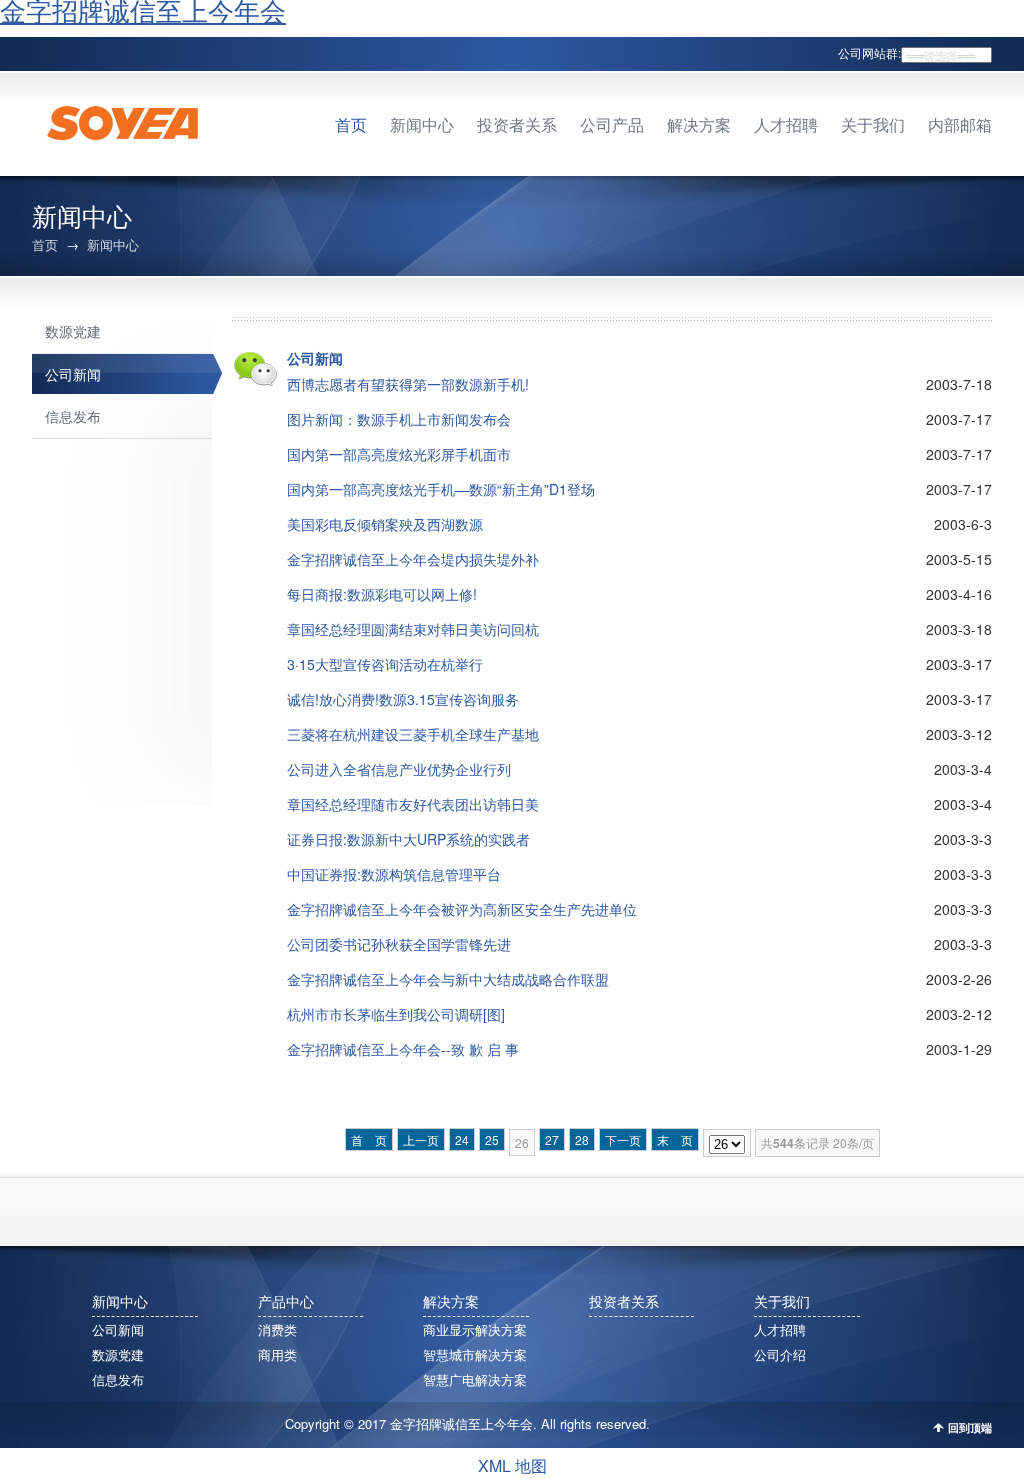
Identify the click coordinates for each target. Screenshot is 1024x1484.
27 (552, 1139)
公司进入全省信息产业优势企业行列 (399, 769)
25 (492, 1139)
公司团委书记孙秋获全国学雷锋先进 (399, 944)
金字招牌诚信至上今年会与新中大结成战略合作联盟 (448, 979)
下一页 (623, 1139)
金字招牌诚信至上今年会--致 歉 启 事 (403, 1049)
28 (582, 1139)
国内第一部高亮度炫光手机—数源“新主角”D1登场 (441, 489)
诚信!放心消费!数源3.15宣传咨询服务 (403, 699)
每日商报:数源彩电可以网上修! (382, 594)
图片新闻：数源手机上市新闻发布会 (399, 419)
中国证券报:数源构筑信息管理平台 (394, 874)
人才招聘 (786, 125)
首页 (351, 125)
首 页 (369, 1139)
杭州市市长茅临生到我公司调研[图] (396, 1014)
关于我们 (873, 125)
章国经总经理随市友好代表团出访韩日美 (413, 804)
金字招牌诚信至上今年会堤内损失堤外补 (413, 559)
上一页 (421, 1139)
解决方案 (699, 125)
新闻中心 (422, 125)
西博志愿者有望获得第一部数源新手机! (408, 384)
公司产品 (612, 125)
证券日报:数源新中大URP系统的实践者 (408, 839)
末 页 (675, 1139)
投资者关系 (517, 125)
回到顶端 (970, 1427)
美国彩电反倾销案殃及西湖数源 (385, 524)
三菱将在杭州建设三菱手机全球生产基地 (413, 734)
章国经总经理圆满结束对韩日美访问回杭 (413, 629)
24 (462, 1139)
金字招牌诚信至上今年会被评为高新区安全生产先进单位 (462, 909)
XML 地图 (512, 1465)
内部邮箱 (960, 125)
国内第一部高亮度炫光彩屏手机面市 (399, 454)
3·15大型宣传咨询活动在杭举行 (385, 664)
